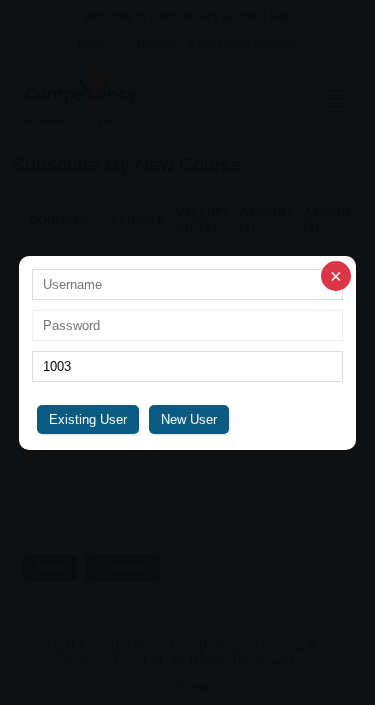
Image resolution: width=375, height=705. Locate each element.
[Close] (336, 276)
